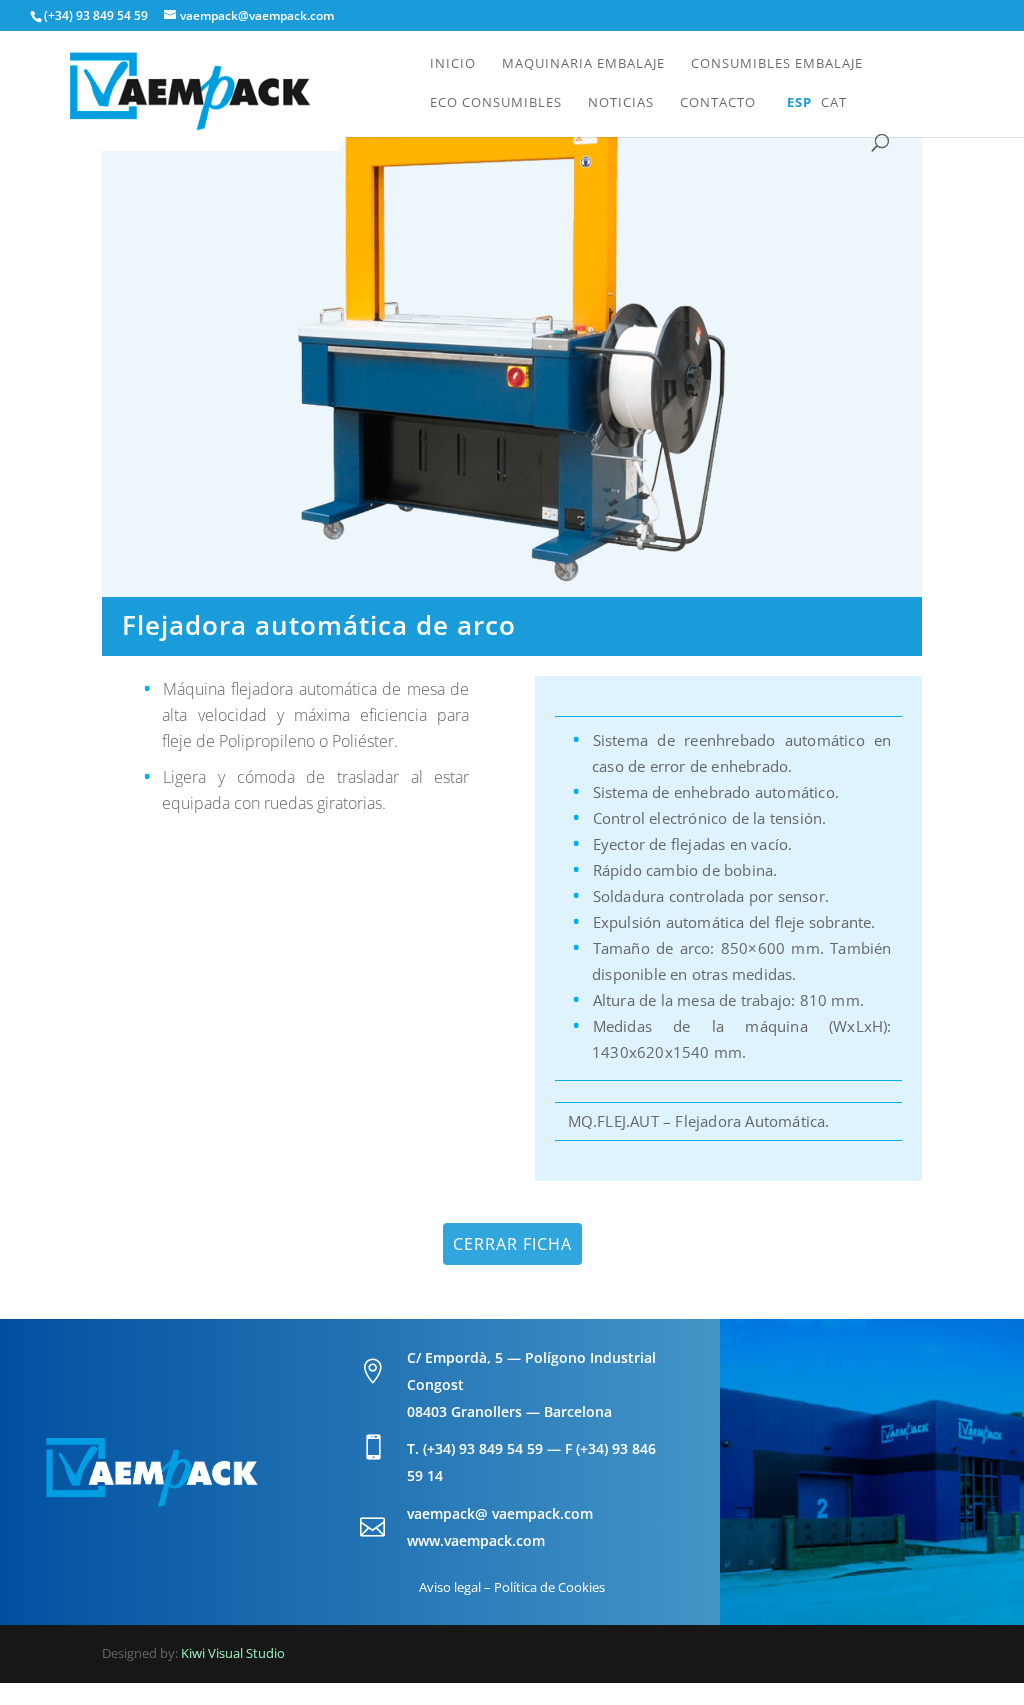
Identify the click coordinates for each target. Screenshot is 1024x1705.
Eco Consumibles (496, 103)
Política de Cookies (549, 1587)
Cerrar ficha (512, 1244)
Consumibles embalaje (777, 64)
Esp (799, 103)
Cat (834, 103)
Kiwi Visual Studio (233, 1653)
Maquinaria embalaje (583, 64)
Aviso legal (450, 1587)
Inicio (453, 64)
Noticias (621, 103)
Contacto (718, 103)
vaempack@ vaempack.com (500, 1513)
